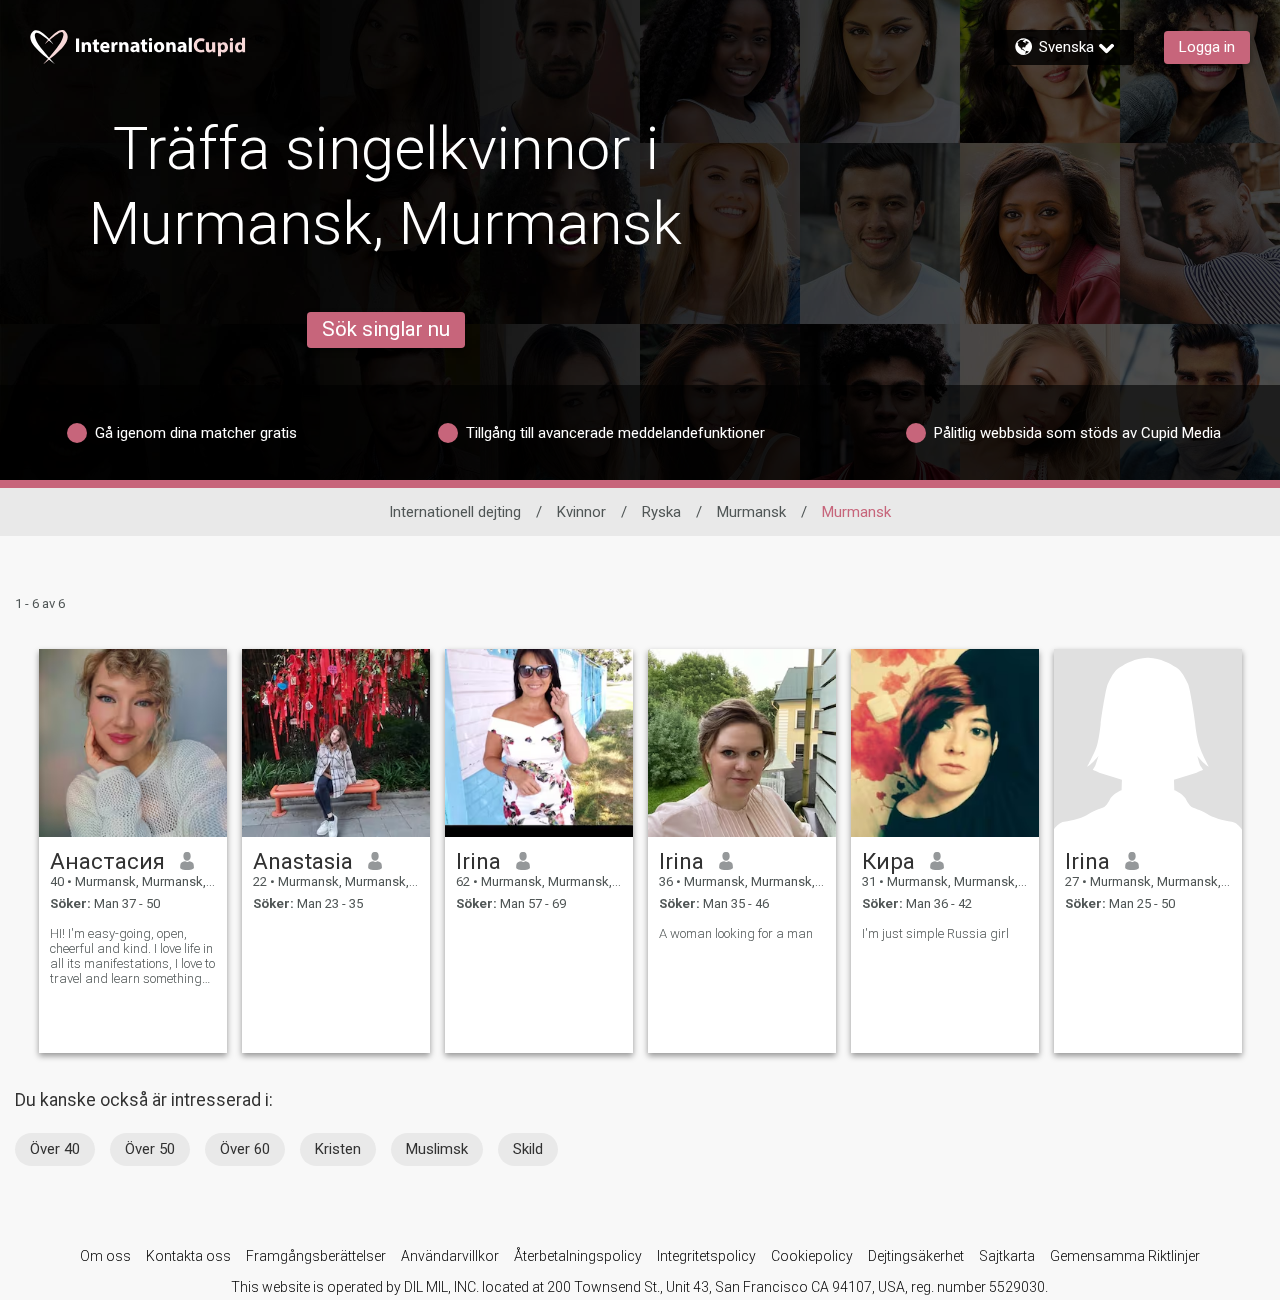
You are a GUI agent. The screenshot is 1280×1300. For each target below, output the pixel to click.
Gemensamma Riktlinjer (1125, 1256)
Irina (478, 861)
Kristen (338, 1149)
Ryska (661, 512)
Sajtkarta (1007, 1256)
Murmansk (751, 512)
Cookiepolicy (812, 1256)
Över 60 (245, 1149)
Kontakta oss (188, 1256)
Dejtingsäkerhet (916, 1256)
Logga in (1207, 47)
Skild (528, 1149)
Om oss (105, 1256)
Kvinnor (581, 512)
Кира (888, 861)
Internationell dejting (455, 512)
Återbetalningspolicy (578, 1256)
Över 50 (150, 1149)
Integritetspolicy (706, 1256)
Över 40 (55, 1149)
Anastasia (303, 861)
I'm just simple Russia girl (935, 933)
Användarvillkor (450, 1256)
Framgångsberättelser (316, 1256)
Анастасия (107, 861)
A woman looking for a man (736, 933)
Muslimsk (437, 1149)
